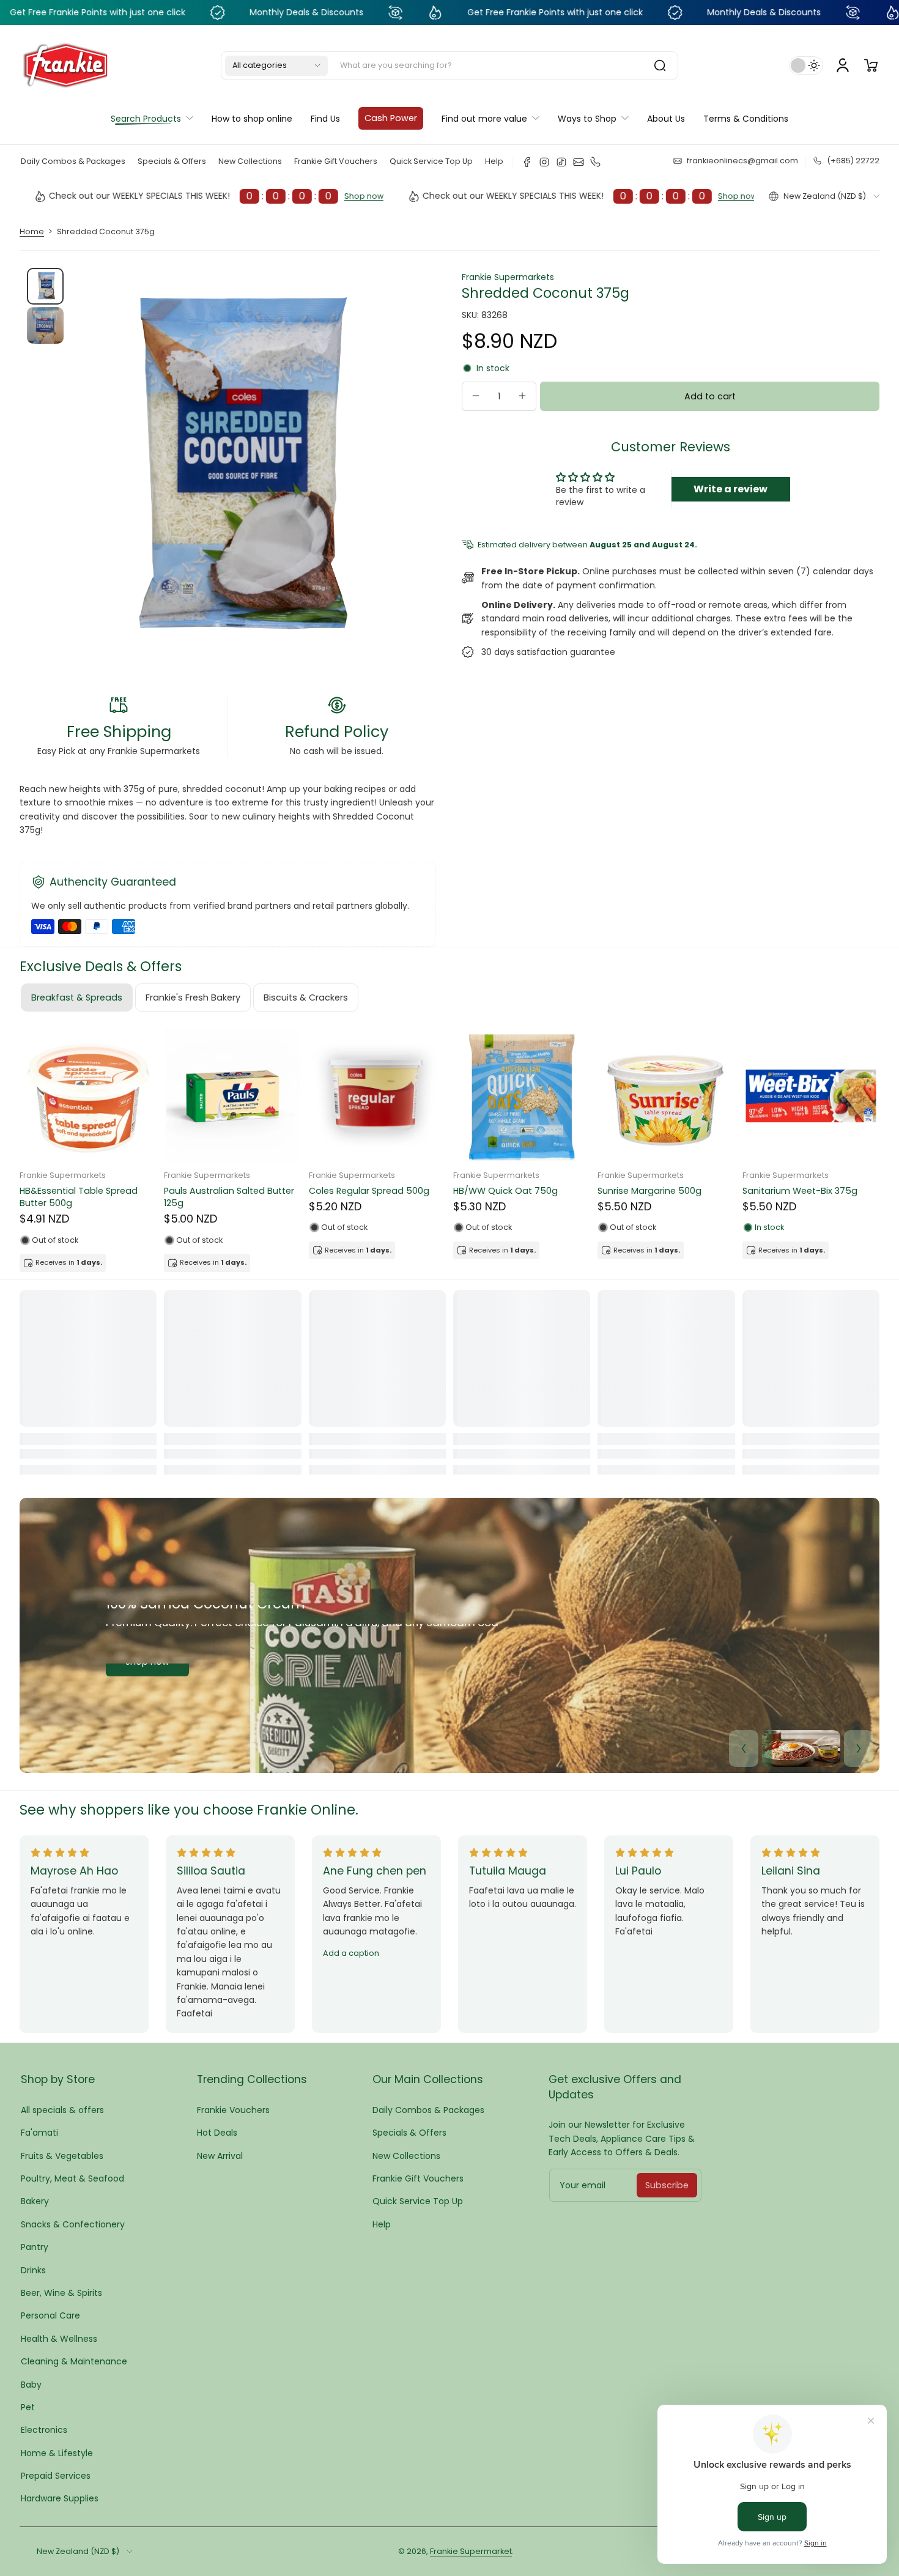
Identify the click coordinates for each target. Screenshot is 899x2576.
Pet (28, 2407)
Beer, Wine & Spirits (61, 2293)
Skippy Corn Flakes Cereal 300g (88, 1191)
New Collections (250, 161)
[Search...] (660, 65)
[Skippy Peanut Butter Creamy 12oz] (232, 1096)
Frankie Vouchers (233, 2110)
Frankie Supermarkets (508, 277)
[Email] (579, 162)
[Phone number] (596, 162)
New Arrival (220, 2156)
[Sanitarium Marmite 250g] (811, 1096)
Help (494, 161)
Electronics (44, 2430)
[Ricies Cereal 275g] (522, 1096)
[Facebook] (527, 162)
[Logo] (65, 65)
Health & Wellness (59, 2339)
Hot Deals (217, 2133)
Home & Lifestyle (57, 2453)
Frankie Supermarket (471, 2551)
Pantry (35, 2247)
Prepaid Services (56, 2476)
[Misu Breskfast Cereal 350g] (377, 1096)
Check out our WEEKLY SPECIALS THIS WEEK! (492, 196)
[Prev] (744, 1749)
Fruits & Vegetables (62, 2156)
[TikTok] (561, 162)
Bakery (35, 2201)
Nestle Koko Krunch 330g (651, 1191)
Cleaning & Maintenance (74, 2361)
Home (32, 231)
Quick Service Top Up (431, 161)
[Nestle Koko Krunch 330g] (666, 1096)
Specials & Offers (172, 161)
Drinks (33, 2270)
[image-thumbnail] (45, 286)
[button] (276, 65)
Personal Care (50, 2315)
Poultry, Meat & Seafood (72, 2178)
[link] (490, 118)
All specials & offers (62, 2110)
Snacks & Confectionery (73, 2224)
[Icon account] (843, 65)
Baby (31, 2385)
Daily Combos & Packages (73, 161)
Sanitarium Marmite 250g (798, 1191)
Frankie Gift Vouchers (336, 161)
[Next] (859, 1749)
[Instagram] (544, 162)
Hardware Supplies (60, 2498)
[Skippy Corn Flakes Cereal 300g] (88, 1096)
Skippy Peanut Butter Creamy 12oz (228, 1197)
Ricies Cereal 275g (494, 1191)
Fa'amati (39, 2133)
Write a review (731, 489)
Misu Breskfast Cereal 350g (369, 1191)
